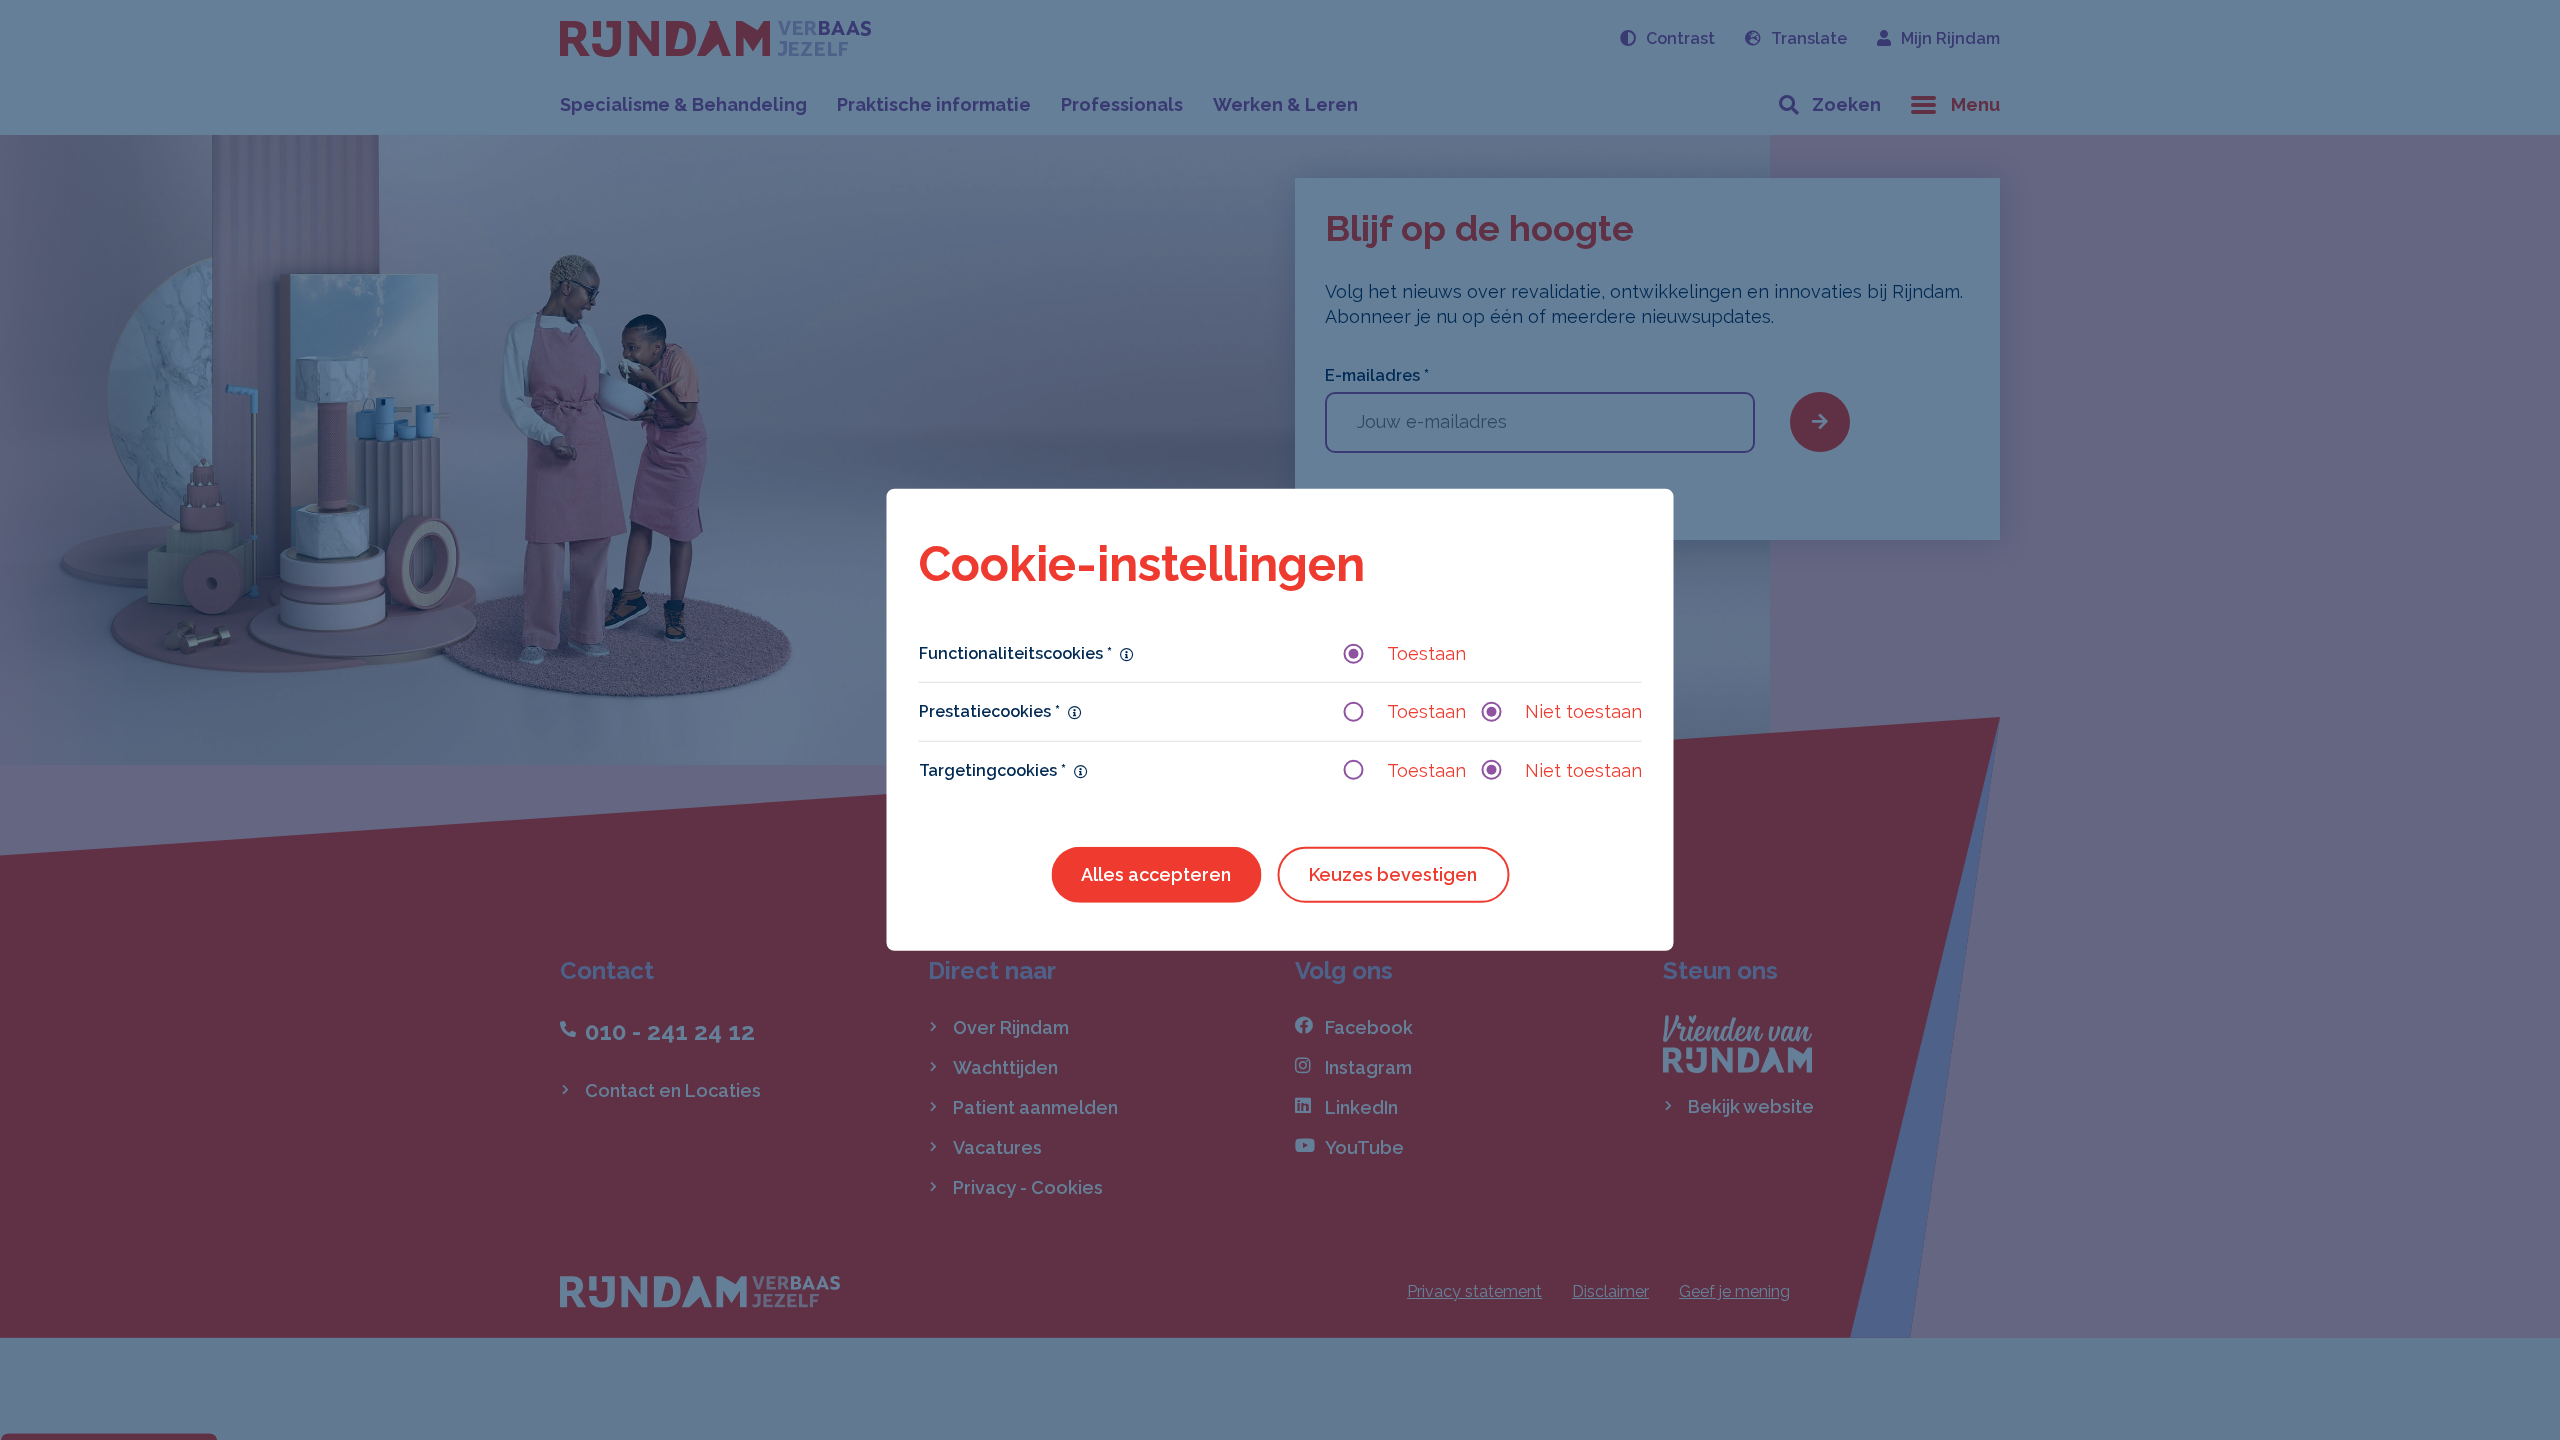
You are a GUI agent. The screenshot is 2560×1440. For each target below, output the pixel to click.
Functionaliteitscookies (1015, 653)
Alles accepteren (1156, 874)
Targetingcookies (992, 769)
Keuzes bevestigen (1393, 874)
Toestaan (1426, 653)
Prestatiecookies (989, 711)
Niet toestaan (1583, 711)
